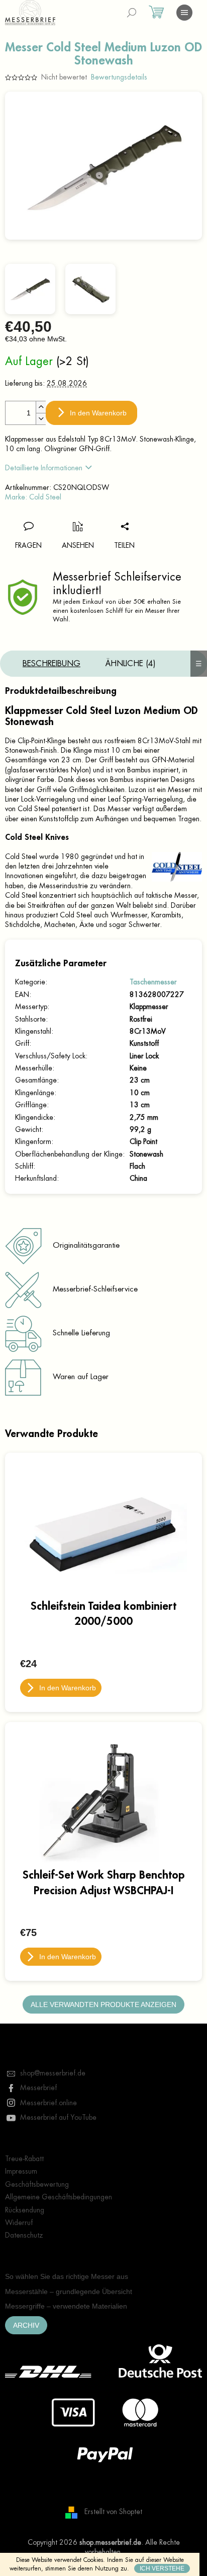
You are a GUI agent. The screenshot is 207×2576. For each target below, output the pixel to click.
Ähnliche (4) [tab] (131, 664)
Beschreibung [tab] (51, 664)
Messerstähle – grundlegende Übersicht (69, 2292)
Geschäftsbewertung (37, 2184)
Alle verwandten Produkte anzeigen (103, 2005)
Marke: (33, 497)
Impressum (21, 2171)
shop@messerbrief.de (53, 2073)
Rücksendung (25, 2210)
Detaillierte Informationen (44, 468)
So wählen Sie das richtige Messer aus (67, 2276)
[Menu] (184, 13)
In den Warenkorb (98, 413)
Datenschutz (24, 2235)
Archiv (26, 2325)
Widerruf (19, 2223)
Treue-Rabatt (24, 2159)
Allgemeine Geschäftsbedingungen (59, 2197)
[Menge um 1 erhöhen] (41, 407)
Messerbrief (38, 2088)
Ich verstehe (162, 2568)
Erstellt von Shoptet (113, 2512)
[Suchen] (132, 13)
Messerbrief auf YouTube (58, 2117)
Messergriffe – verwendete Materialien (66, 2306)
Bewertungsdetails (119, 77)
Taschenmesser (153, 982)
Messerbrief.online (48, 2103)
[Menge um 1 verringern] (41, 419)
